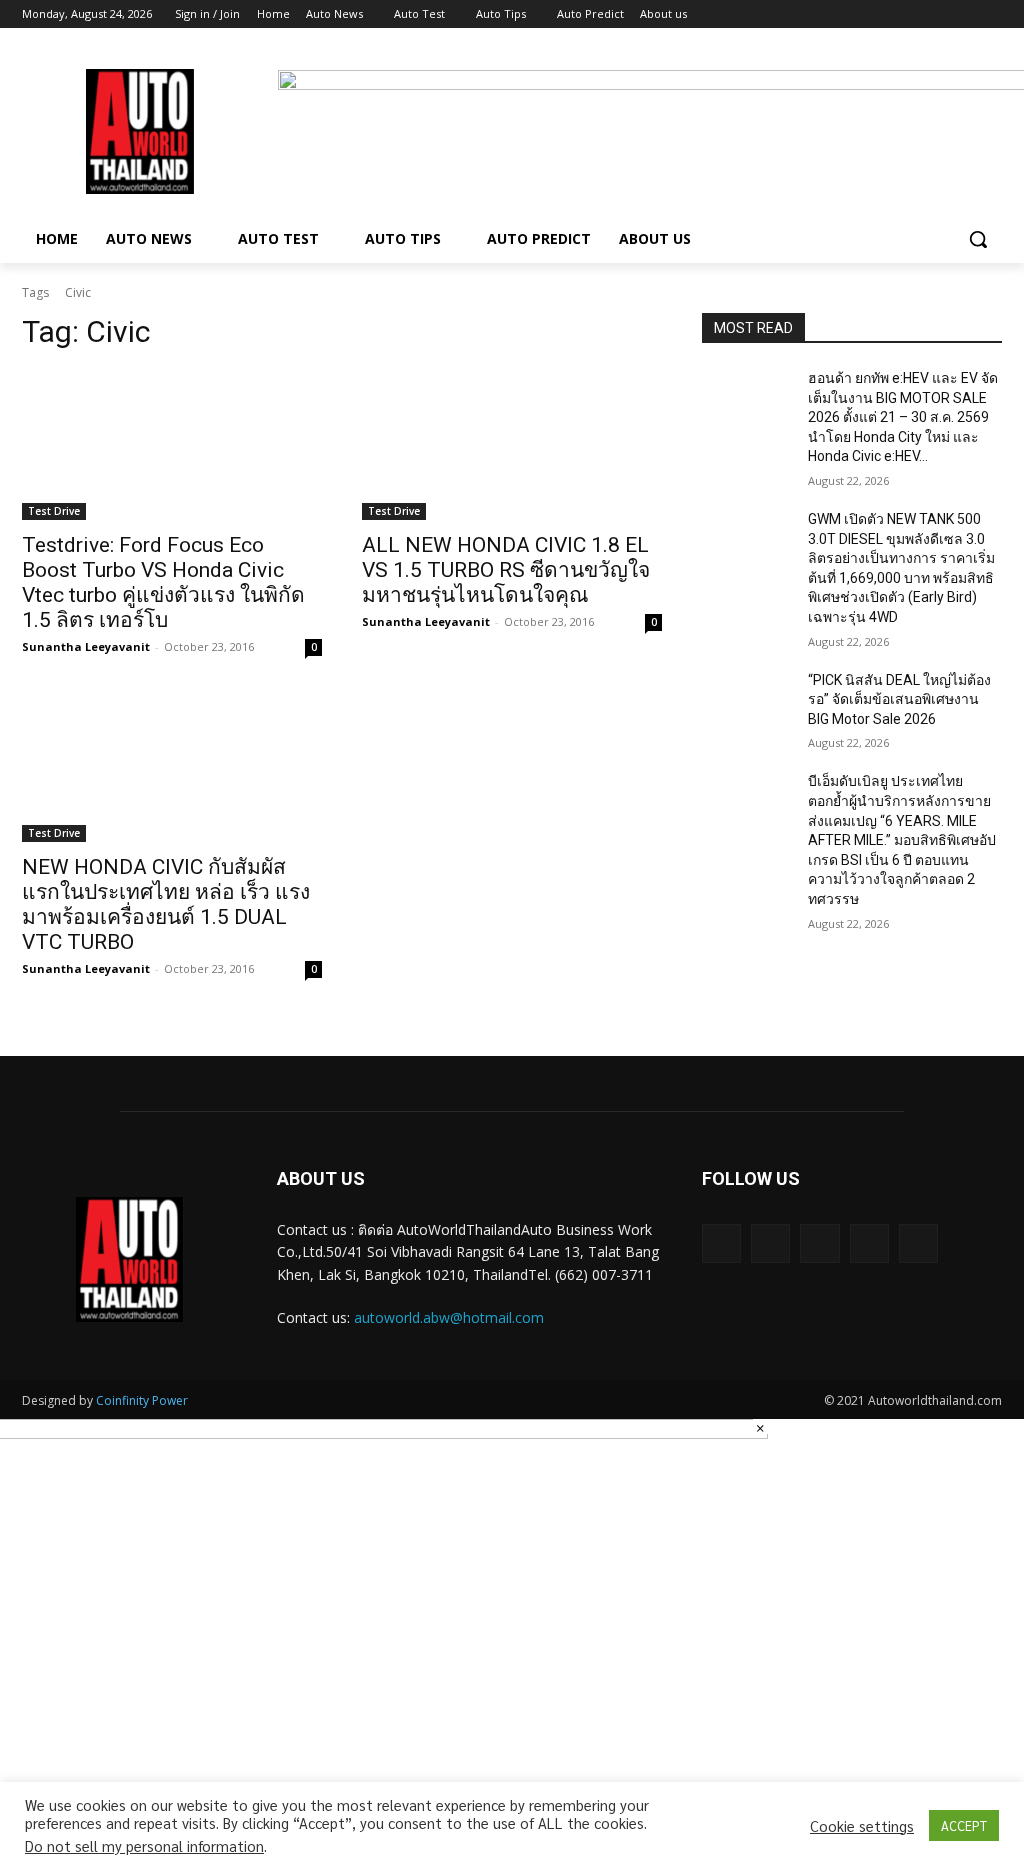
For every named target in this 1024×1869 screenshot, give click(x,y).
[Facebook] (879, 14)
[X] (935, 14)
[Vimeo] (962, 14)
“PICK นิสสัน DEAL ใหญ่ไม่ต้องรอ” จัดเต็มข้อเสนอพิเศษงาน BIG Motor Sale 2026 (899, 699)
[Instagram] (907, 14)
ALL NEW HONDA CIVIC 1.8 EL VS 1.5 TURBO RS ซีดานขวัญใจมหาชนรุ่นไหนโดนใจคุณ (506, 570)
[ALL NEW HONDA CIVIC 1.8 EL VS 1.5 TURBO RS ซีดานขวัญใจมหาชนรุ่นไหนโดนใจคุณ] (512, 445)
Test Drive (54, 511)
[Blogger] (721, 1243)
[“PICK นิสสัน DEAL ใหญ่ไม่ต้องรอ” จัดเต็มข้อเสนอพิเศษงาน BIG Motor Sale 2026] (747, 702)
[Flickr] (819, 1243)
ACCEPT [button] (964, 1825)
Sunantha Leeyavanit (86, 646)
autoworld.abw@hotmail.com (449, 1317)
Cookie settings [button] (862, 1826)
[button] (978, 239)
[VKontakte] (918, 1243)
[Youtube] (990, 14)
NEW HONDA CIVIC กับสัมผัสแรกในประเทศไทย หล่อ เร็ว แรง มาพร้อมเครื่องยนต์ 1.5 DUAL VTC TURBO (166, 904)
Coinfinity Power (142, 1400)
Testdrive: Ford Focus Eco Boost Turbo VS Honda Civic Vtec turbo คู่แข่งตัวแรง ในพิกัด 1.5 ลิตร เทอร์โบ (163, 582)
